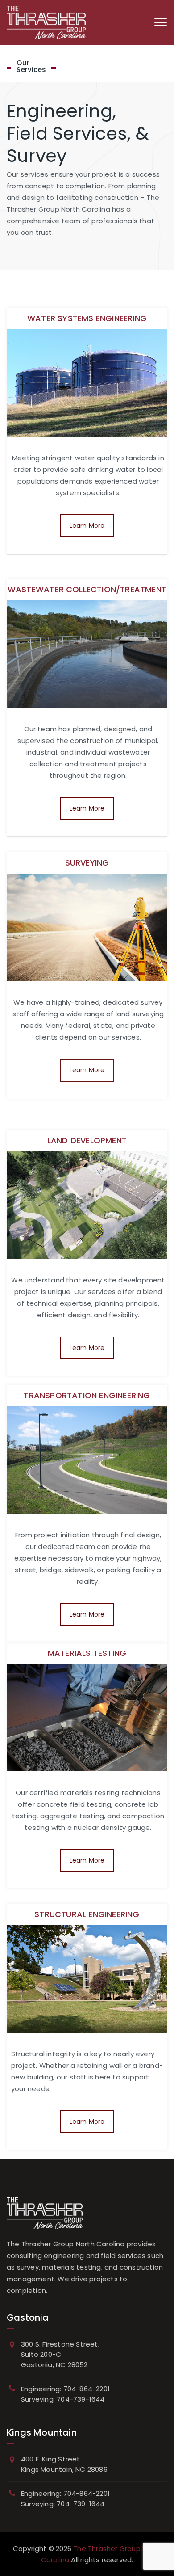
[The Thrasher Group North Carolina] (46, 22)
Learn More (87, 526)
